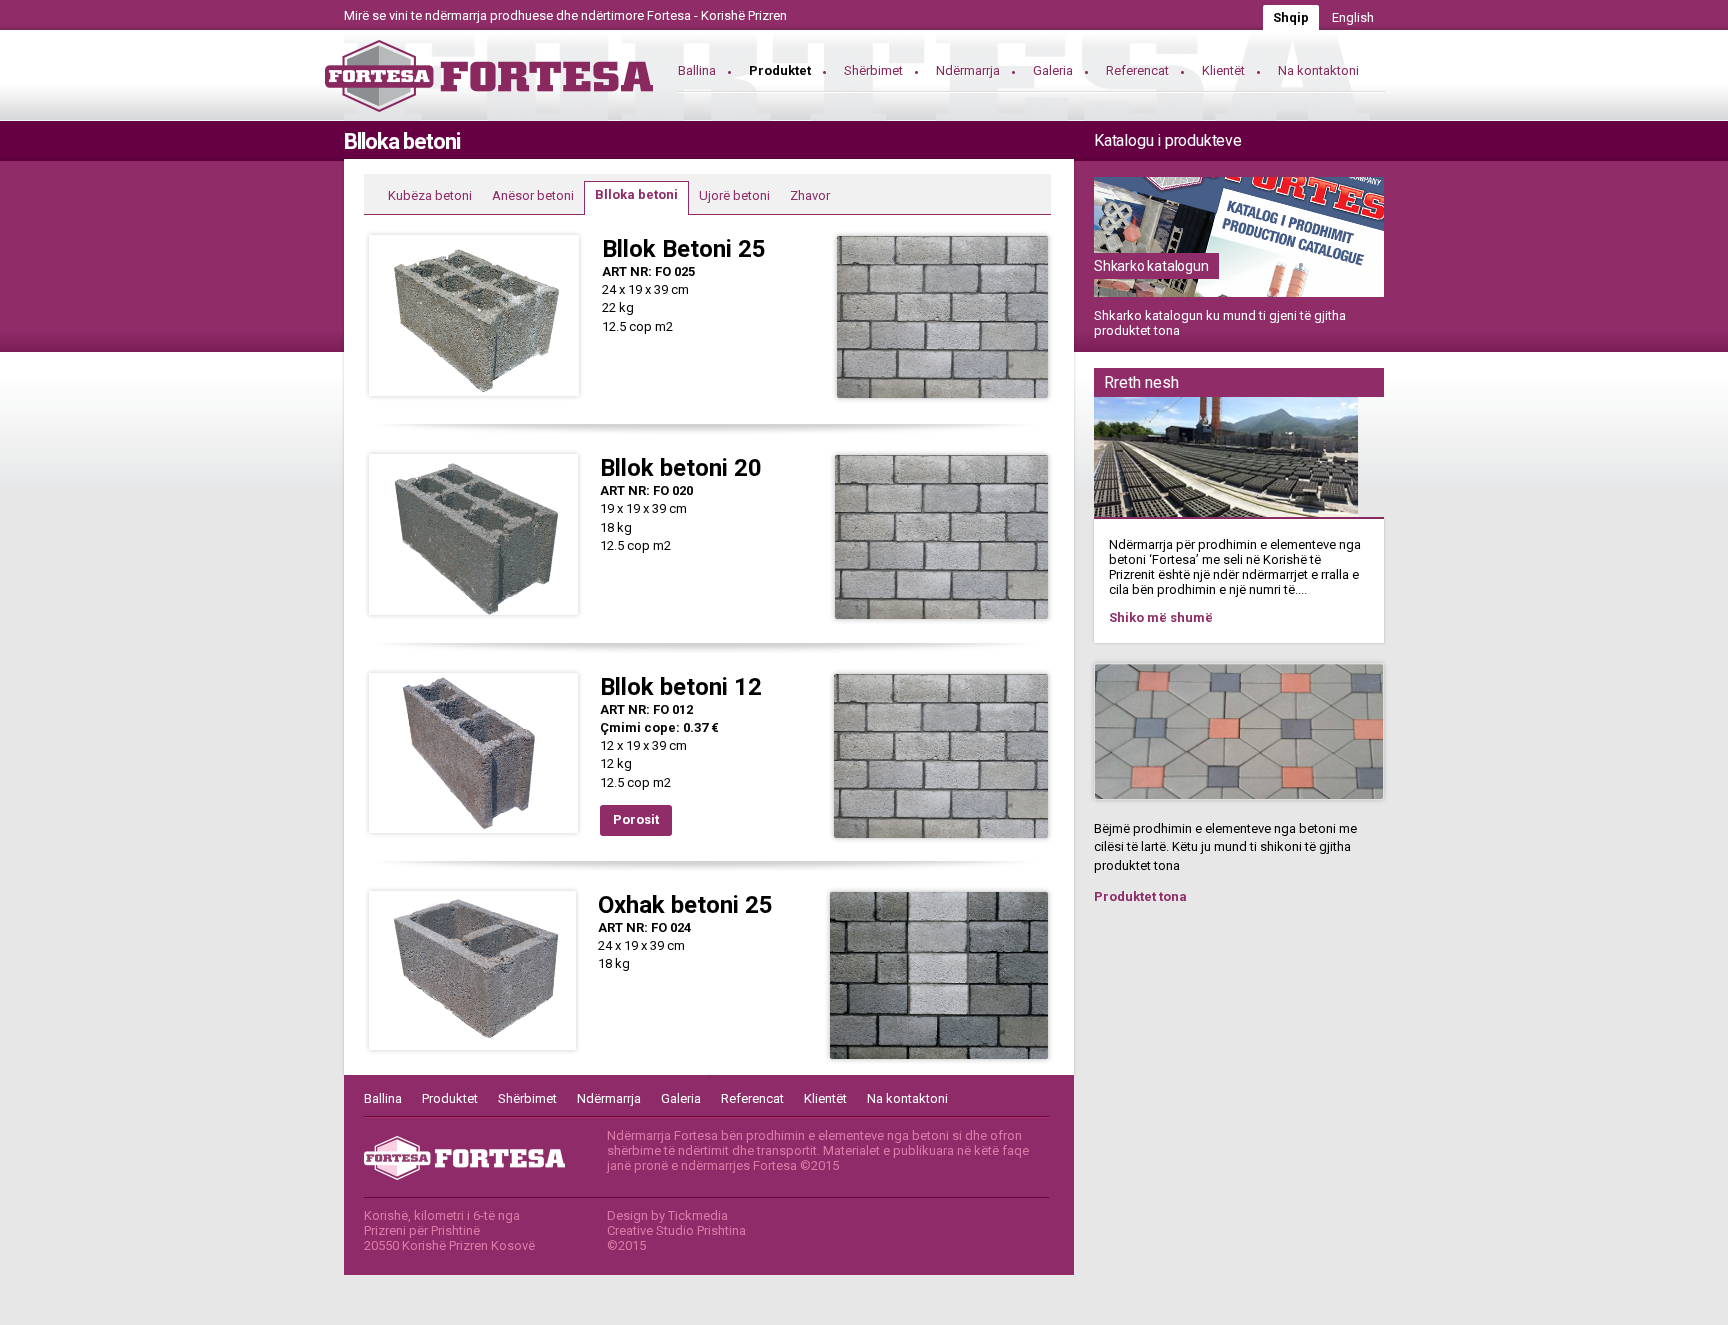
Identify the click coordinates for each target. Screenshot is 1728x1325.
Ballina (697, 70)
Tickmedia (698, 1215)
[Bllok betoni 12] (473, 833)
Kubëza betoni (430, 195)
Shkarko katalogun (1151, 266)
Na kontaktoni (1318, 70)
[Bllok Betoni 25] (474, 396)
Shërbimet (873, 70)
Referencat (1137, 70)
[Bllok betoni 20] (473, 615)
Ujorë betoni (734, 195)
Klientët (1223, 70)
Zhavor (810, 195)
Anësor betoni (533, 195)
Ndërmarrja (968, 70)
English (1353, 17)
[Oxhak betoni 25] (472, 1050)
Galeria (1053, 70)
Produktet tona (1140, 896)
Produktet (780, 70)
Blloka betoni (636, 194)
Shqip (1291, 17)
